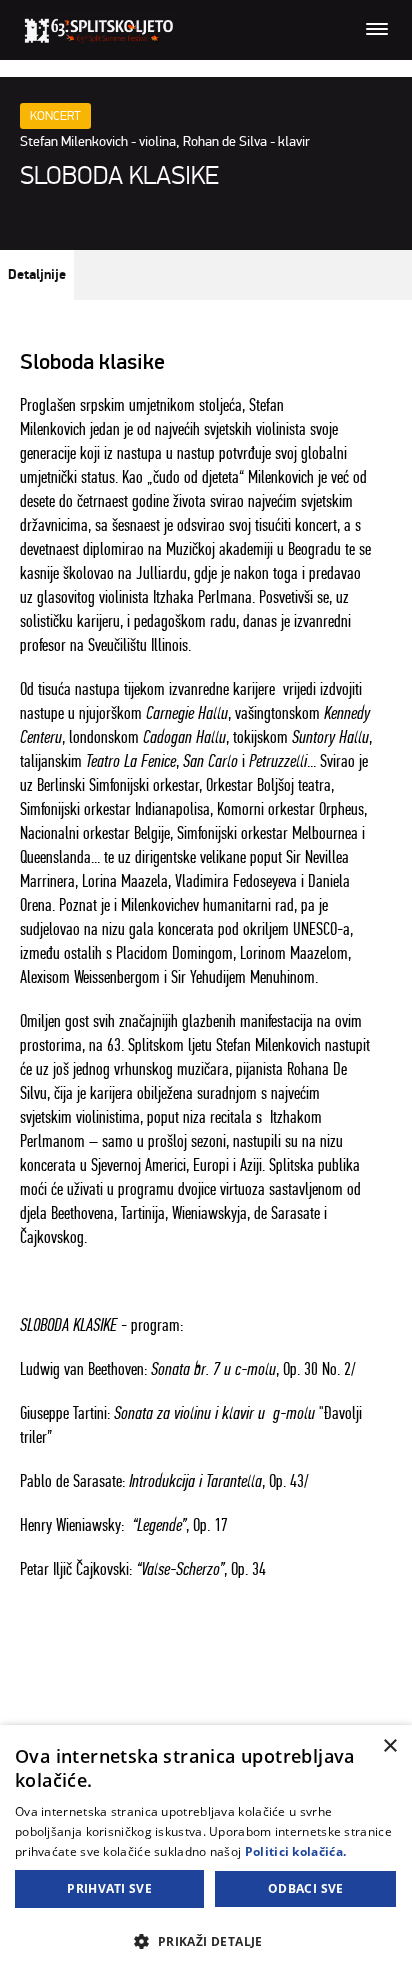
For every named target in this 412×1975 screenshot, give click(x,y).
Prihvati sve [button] (109, 1888)
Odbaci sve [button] (306, 1888)
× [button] (389, 1746)
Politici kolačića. (295, 1851)
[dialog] (206, 1850)
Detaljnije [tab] (37, 275)
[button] (206, 1940)
